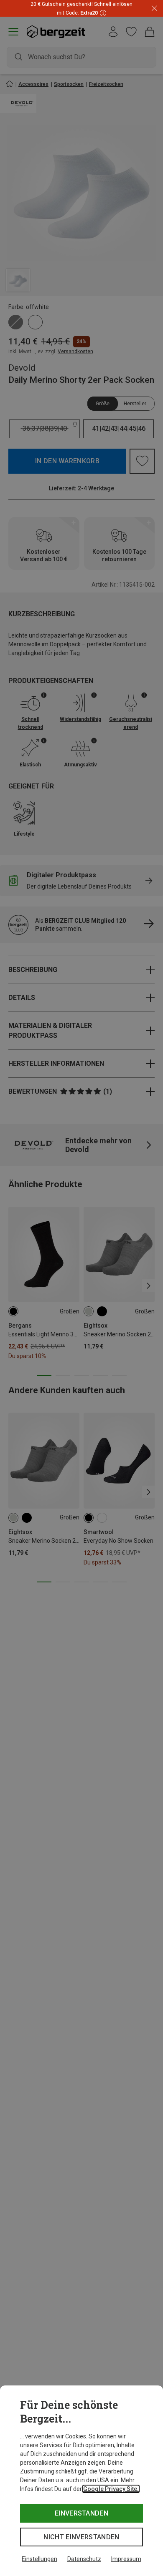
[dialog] (81, 2481)
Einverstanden (81, 2513)
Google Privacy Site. (111, 2489)
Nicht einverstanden (81, 2537)
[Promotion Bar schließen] (154, 9)
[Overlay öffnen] (102, 13)
